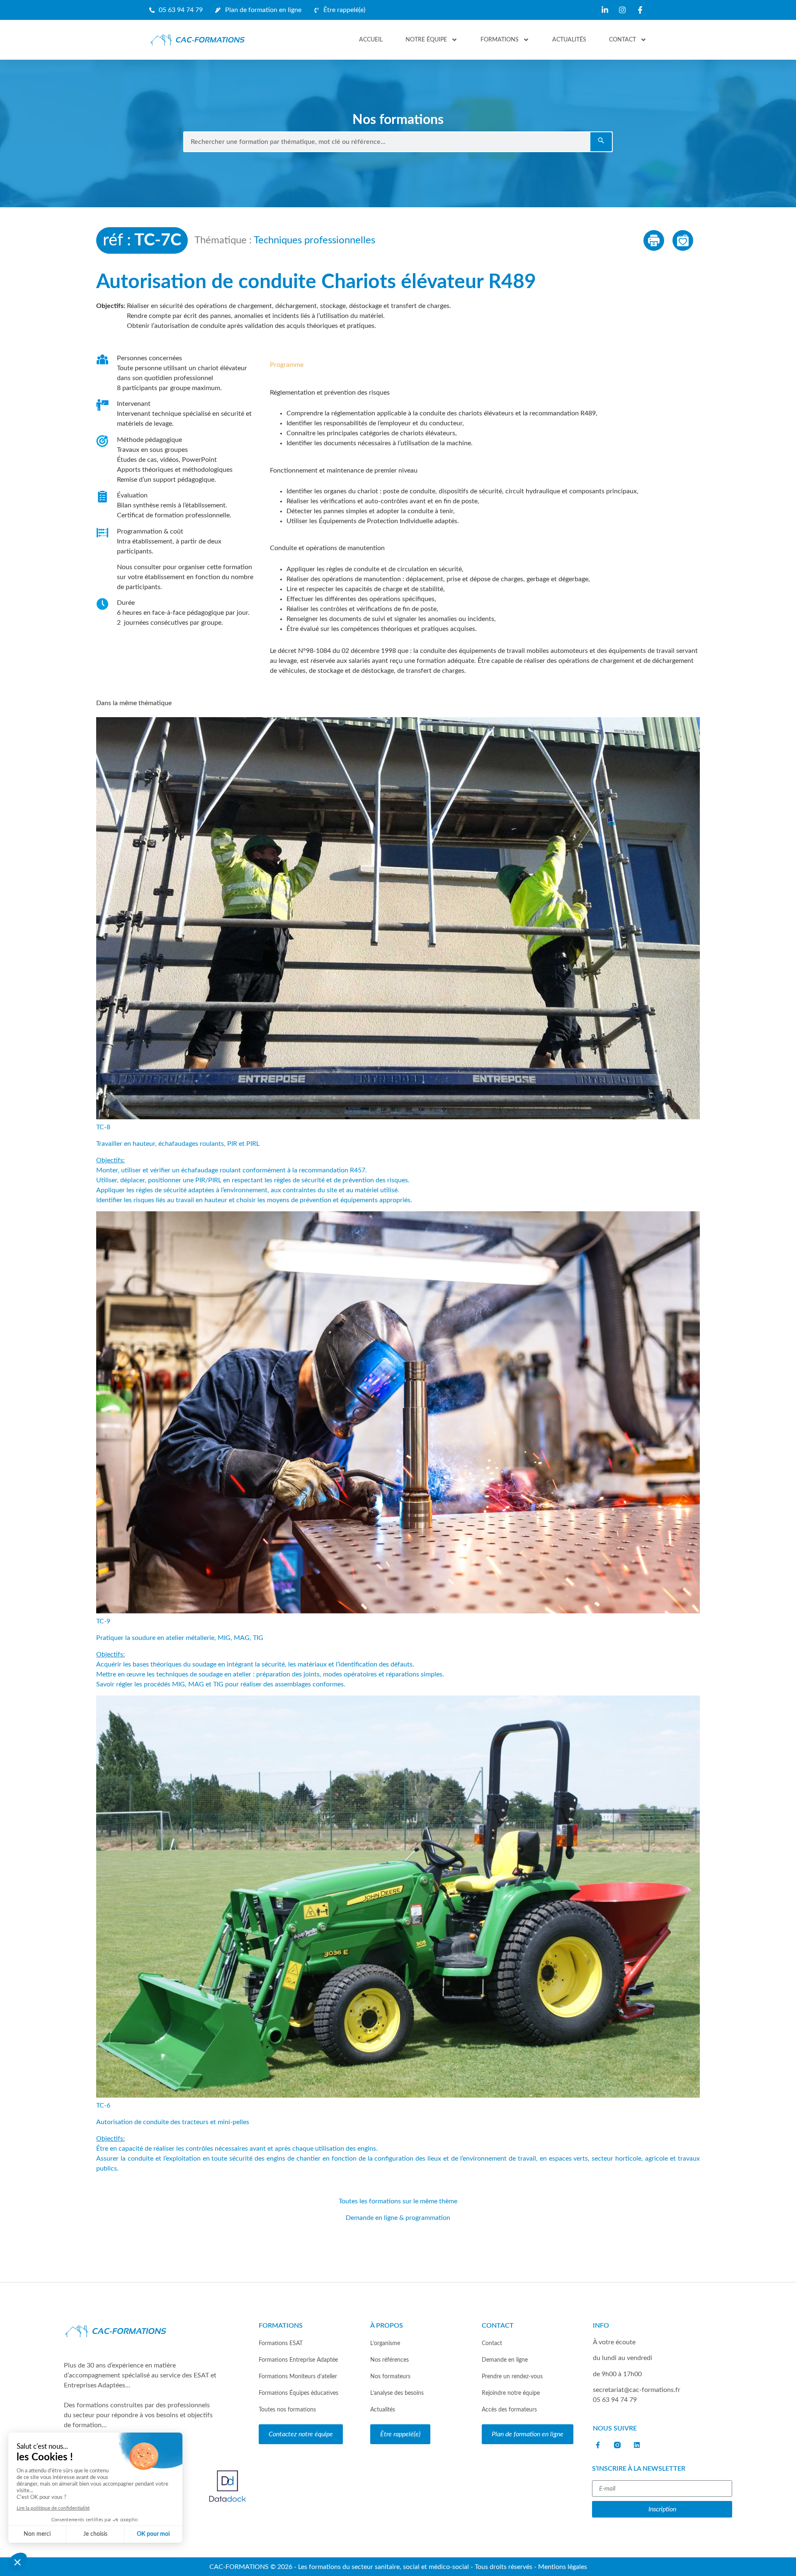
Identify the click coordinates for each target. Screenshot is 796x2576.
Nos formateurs (390, 2376)
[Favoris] (683, 240)
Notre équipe (426, 40)
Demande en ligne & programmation (398, 2218)
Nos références (390, 2360)
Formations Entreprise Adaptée (298, 2360)
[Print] (654, 240)
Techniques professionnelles (314, 240)
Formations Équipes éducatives (298, 2393)
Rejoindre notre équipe (511, 2393)
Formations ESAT (281, 2343)
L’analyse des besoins (397, 2393)
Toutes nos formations (287, 2410)
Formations (500, 40)
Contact (622, 40)
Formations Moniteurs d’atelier (298, 2376)
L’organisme (385, 2343)
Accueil (371, 40)
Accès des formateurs (509, 2410)
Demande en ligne (505, 2360)
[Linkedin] (637, 2445)
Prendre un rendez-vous (512, 2376)
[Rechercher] (601, 142)
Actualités (569, 40)
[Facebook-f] (598, 2445)
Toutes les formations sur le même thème (398, 2201)
